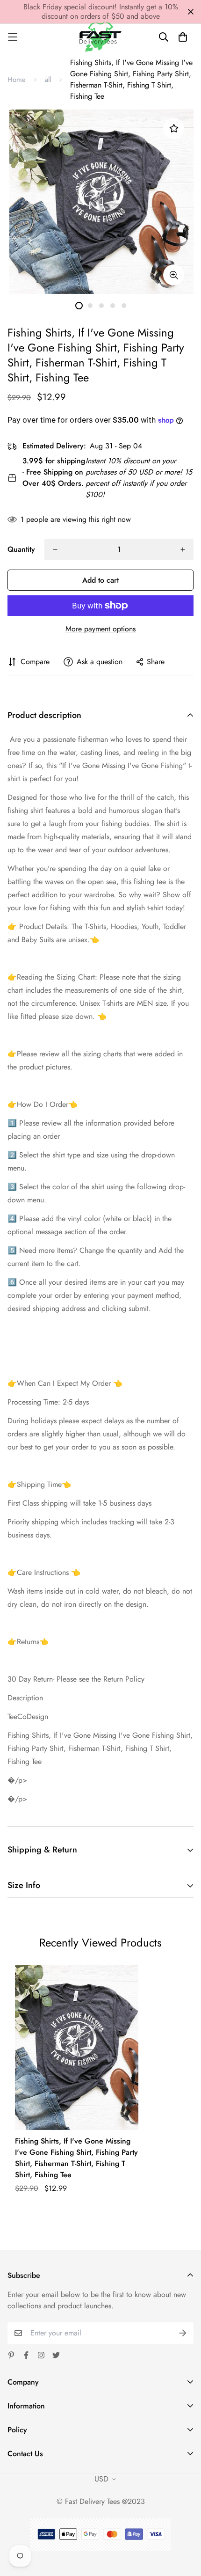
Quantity (21, 549)
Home (17, 80)
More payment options (100, 629)
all (48, 80)
